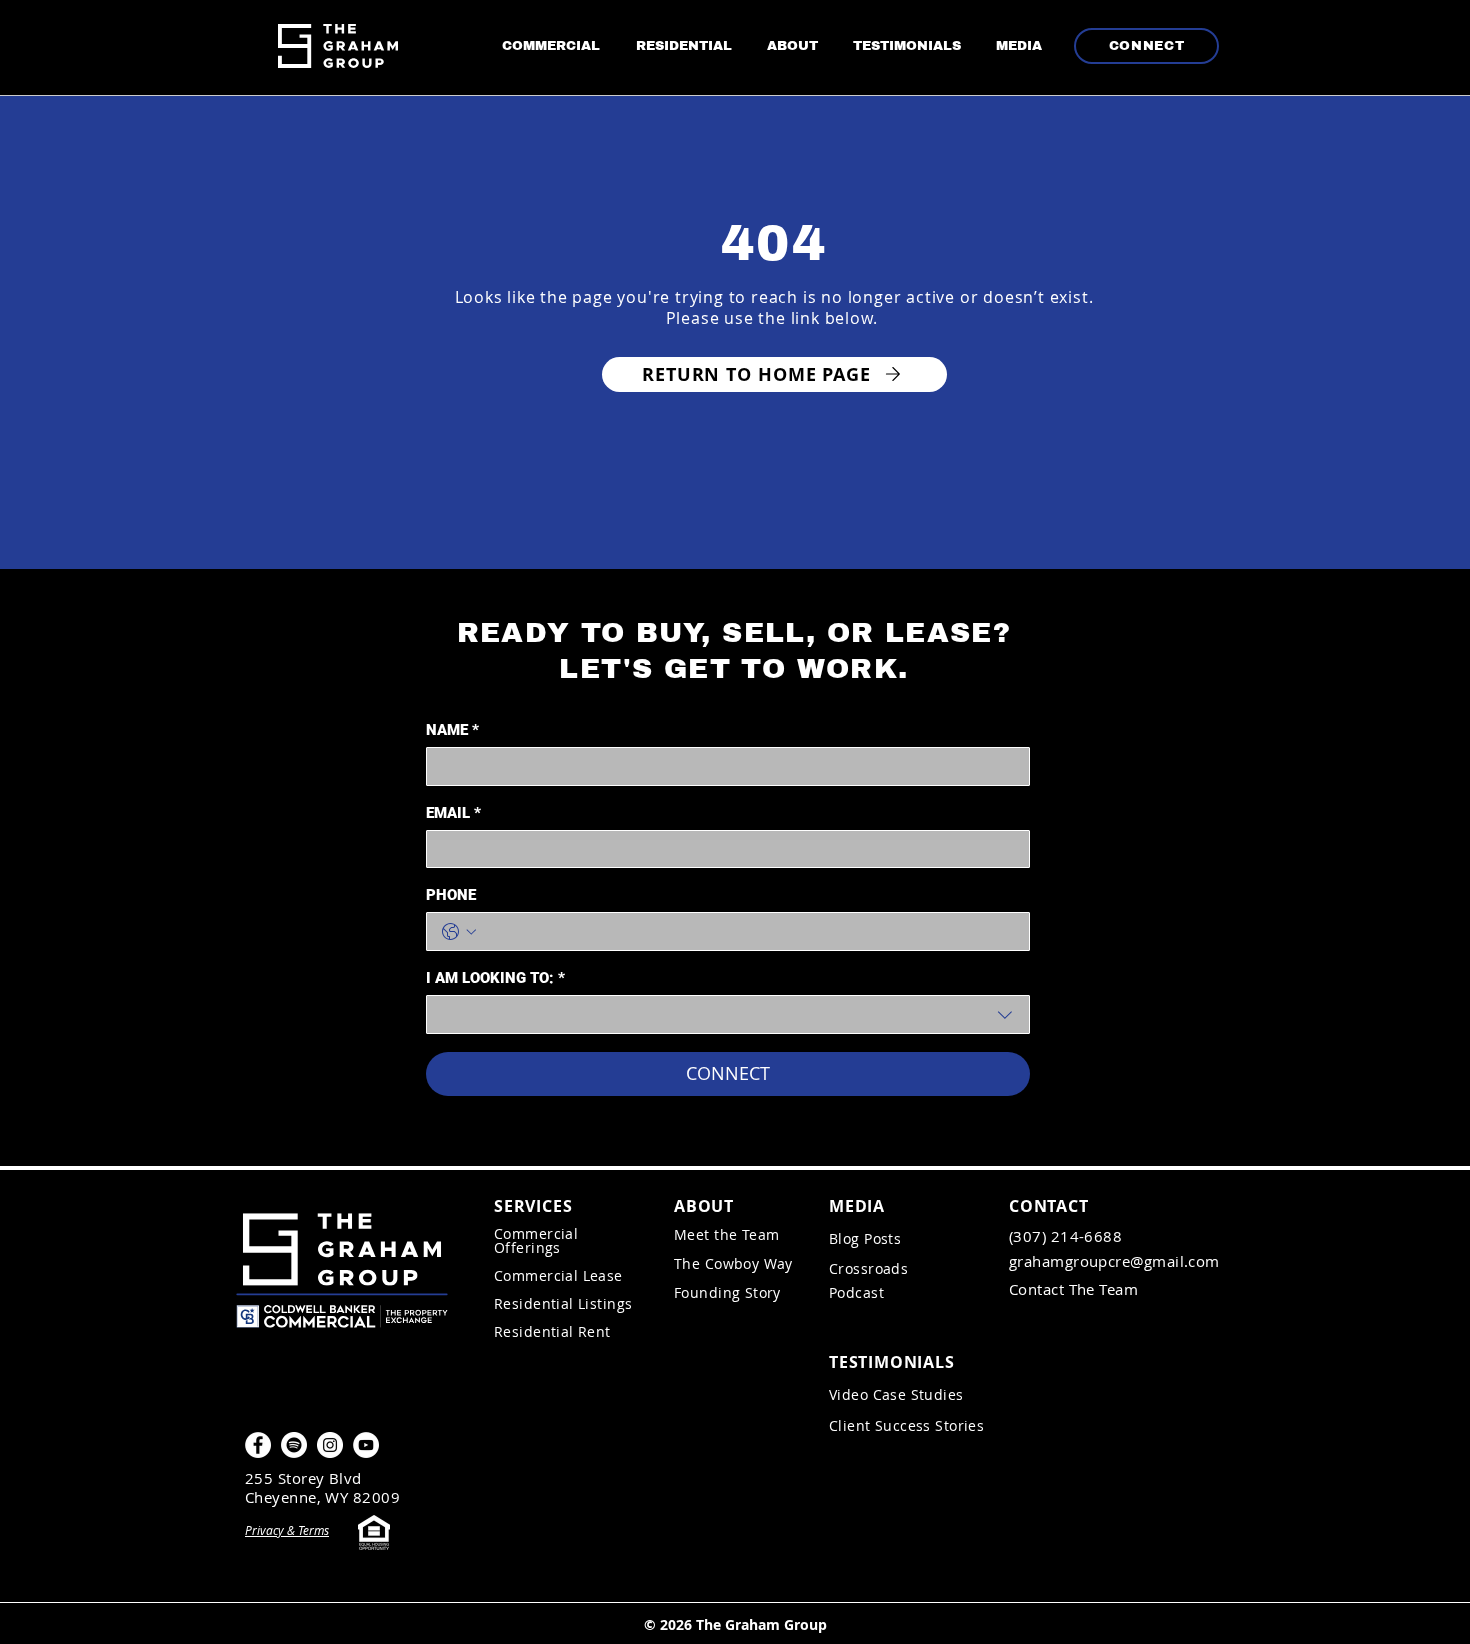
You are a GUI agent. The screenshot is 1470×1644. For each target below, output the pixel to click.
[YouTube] (366, 1445)
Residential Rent (552, 1331)
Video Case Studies (896, 1394)
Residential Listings (563, 1303)
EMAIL (453, 813)
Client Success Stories (906, 1425)
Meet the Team (726, 1234)
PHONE (451, 895)
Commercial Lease (558, 1275)
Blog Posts (865, 1238)
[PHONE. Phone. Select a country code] (459, 932)
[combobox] (728, 1014)
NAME (452, 730)
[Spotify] (294, 1445)
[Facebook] (258, 1445)
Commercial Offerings (536, 1240)
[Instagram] (330, 1445)
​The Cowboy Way (733, 1263)
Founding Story (729, 1292)
